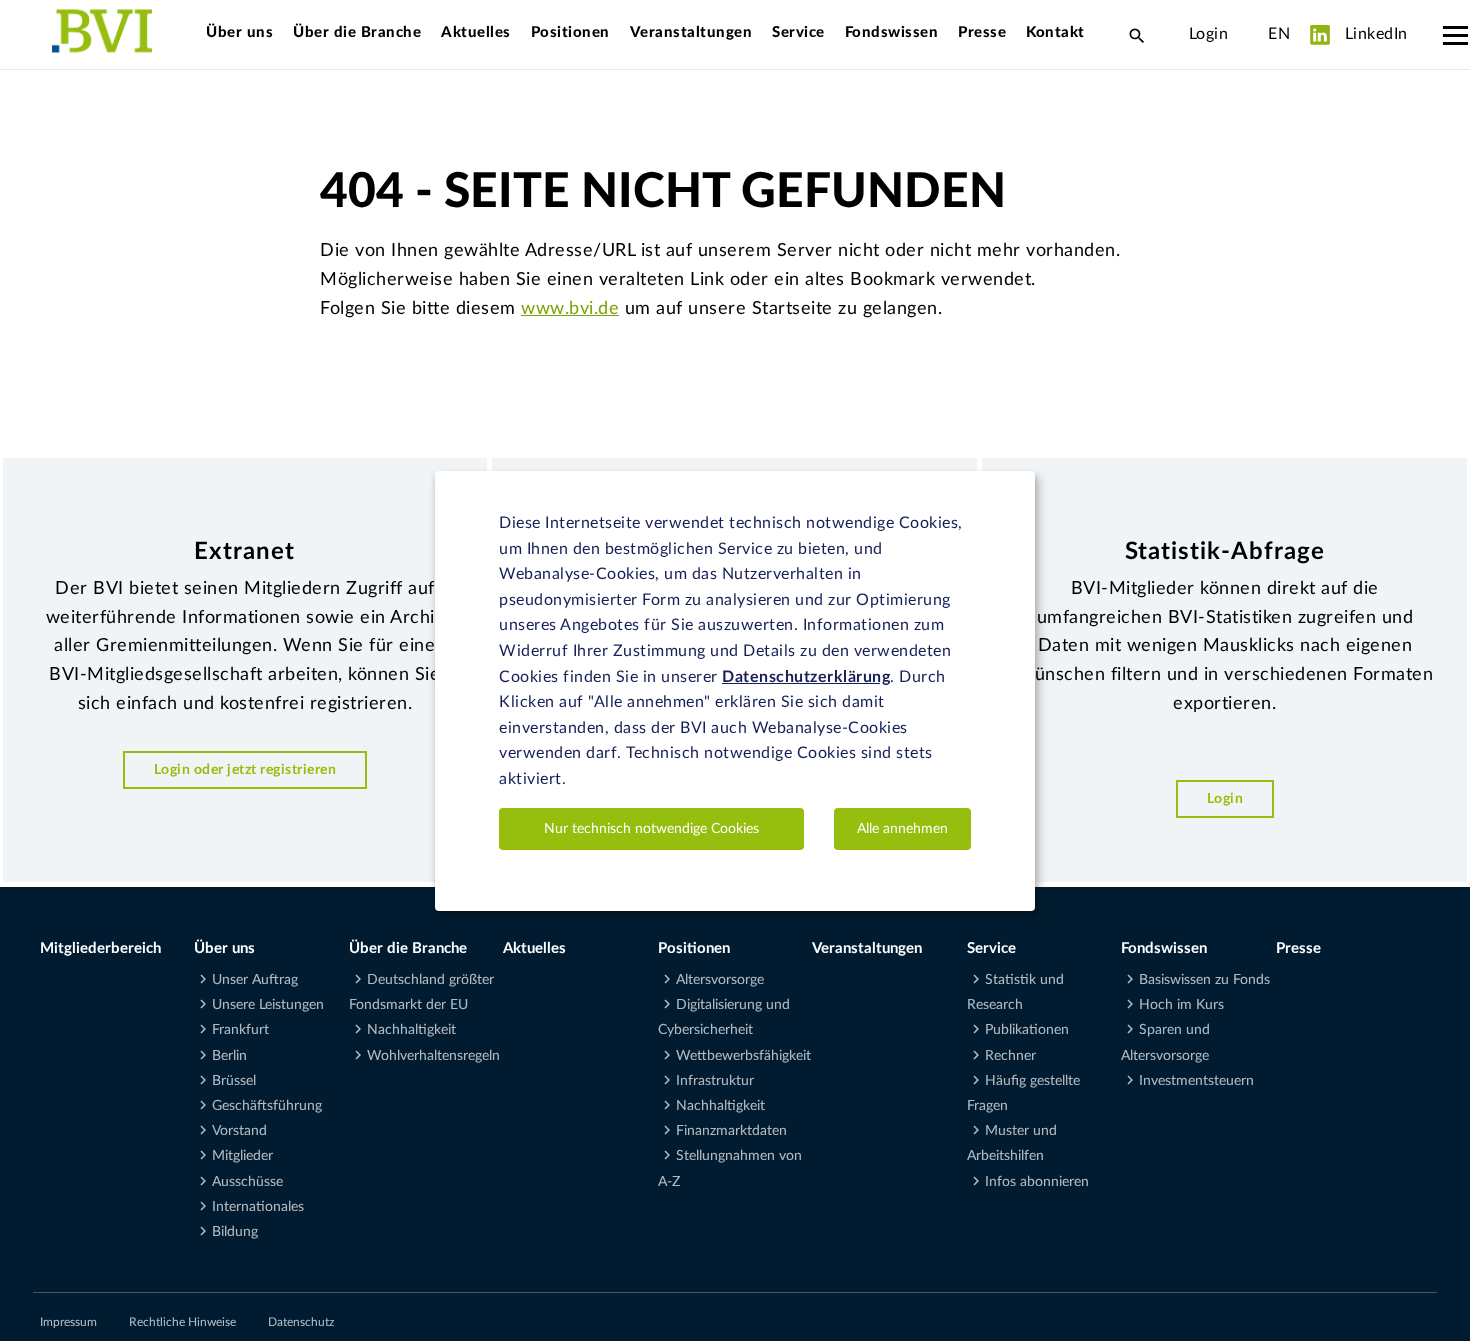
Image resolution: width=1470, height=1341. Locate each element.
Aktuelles (476, 32)
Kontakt (1055, 32)
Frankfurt (240, 1030)
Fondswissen (892, 32)
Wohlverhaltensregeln (433, 1056)
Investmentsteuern (1196, 1081)
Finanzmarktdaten (731, 1131)
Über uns (239, 32)
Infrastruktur (715, 1081)
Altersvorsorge (720, 980)
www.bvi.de (570, 309)
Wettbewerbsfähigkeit (743, 1056)
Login (1209, 34)
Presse (982, 32)
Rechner (1010, 1056)
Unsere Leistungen (268, 1005)
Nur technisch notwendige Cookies (651, 828)
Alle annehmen (902, 828)
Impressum (68, 1322)
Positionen (570, 32)
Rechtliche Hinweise (182, 1322)
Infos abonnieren (1037, 1182)
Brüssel (234, 1081)
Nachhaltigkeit (411, 1030)
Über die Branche (357, 32)
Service (798, 32)
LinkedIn (1374, 34)
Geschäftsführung (267, 1106)
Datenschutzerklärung (806, 676)
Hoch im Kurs (1181, 1005)
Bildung (235, 1232)
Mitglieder (242, 1156)
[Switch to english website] (1248, 34)
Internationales (258, 1207)
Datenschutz (301, 1322)
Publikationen (1027, 1030)
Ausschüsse (247, 1182)
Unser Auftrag (255, 980)
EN (1279, 34)
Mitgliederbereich (100, 948)
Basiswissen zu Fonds (1204, 980)
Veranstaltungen (691, 32)
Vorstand (239, 1131)
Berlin (229, 1056)
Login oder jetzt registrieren (245, 769)
